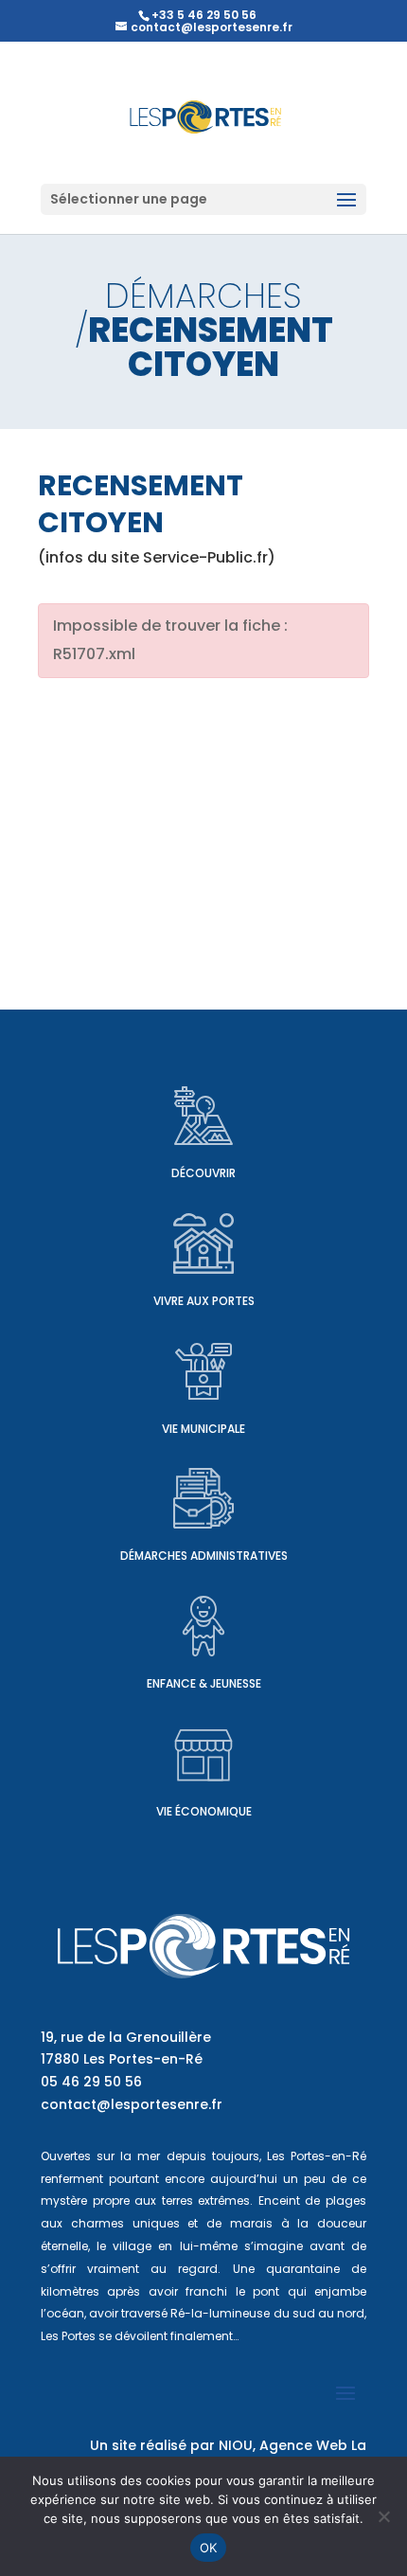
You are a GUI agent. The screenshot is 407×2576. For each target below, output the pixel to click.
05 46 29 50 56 (91, 2082)
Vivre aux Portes (204, 1301)
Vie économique (204, 1811)
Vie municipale (203, 1429)
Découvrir (203, 1173)
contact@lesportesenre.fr (132, 2104)
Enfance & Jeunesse (204, 1683)
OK (209, 2548)
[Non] (383, 2516)
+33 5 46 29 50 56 (204, 15)
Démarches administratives (204, 1556)
